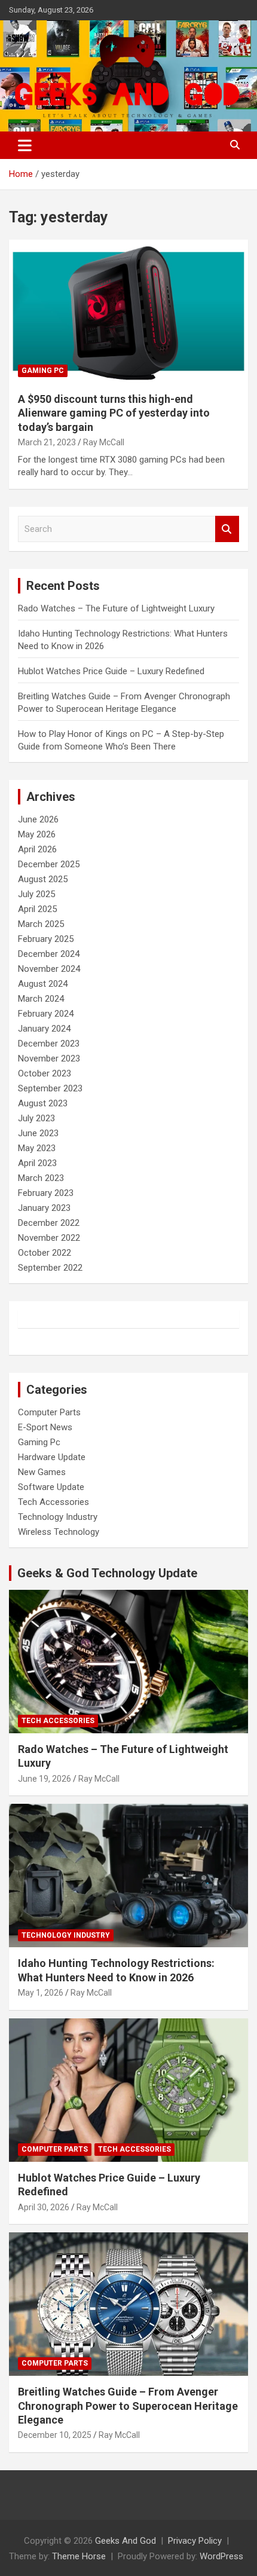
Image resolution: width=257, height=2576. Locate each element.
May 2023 (37, 1148)
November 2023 (49, 1058)
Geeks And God (126, 2541)
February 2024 (46, 1014)
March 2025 (41, 924)
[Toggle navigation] (25, 145)
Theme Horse (79, 2556)
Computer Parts (49, 1412)
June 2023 (38, 1133)
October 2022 (45, 1253)
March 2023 (41, 1178)
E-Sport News (45, 1427)
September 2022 (50, 1268)
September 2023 (50, 1088)
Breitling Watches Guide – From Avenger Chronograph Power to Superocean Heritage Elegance (128, 2406)
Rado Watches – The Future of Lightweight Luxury (116, 608)
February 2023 (46, 1193)
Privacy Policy (195, 2541)
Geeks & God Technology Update (107, 1573)
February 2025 (46, 939)
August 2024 (43, 984)
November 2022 (49, 1238)
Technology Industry (58, 1517)
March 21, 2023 (47, 442)
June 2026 (38, 819)
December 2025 (49, 864)
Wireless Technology (59, 1532)
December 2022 (49, 1223)
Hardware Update (52, 1457)
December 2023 (49, 1044)
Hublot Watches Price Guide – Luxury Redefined (112, 671)
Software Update (51, 1487)
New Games (42, 1472)
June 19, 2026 (45, 1779)
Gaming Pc (43, 371)
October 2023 (45, 1073)
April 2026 (37, 849)
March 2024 (41, 999)
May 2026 (37, 834)
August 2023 (43, 1103)
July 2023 (36, 1118)
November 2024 (49, 969)
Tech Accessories (53, 1502)
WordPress (221, 2556)
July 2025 (36, 894)
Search (227, 529)
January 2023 (44, 1208)
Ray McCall (104, 442)
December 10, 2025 (55, 2435)
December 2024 (49, 954)
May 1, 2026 (41, 1993)
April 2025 (37, 909)
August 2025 (43, 879)
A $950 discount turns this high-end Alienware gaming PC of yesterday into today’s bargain (114, 413)
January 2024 (44, 1029)
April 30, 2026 (44, 2207)
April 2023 (37, 1163)
